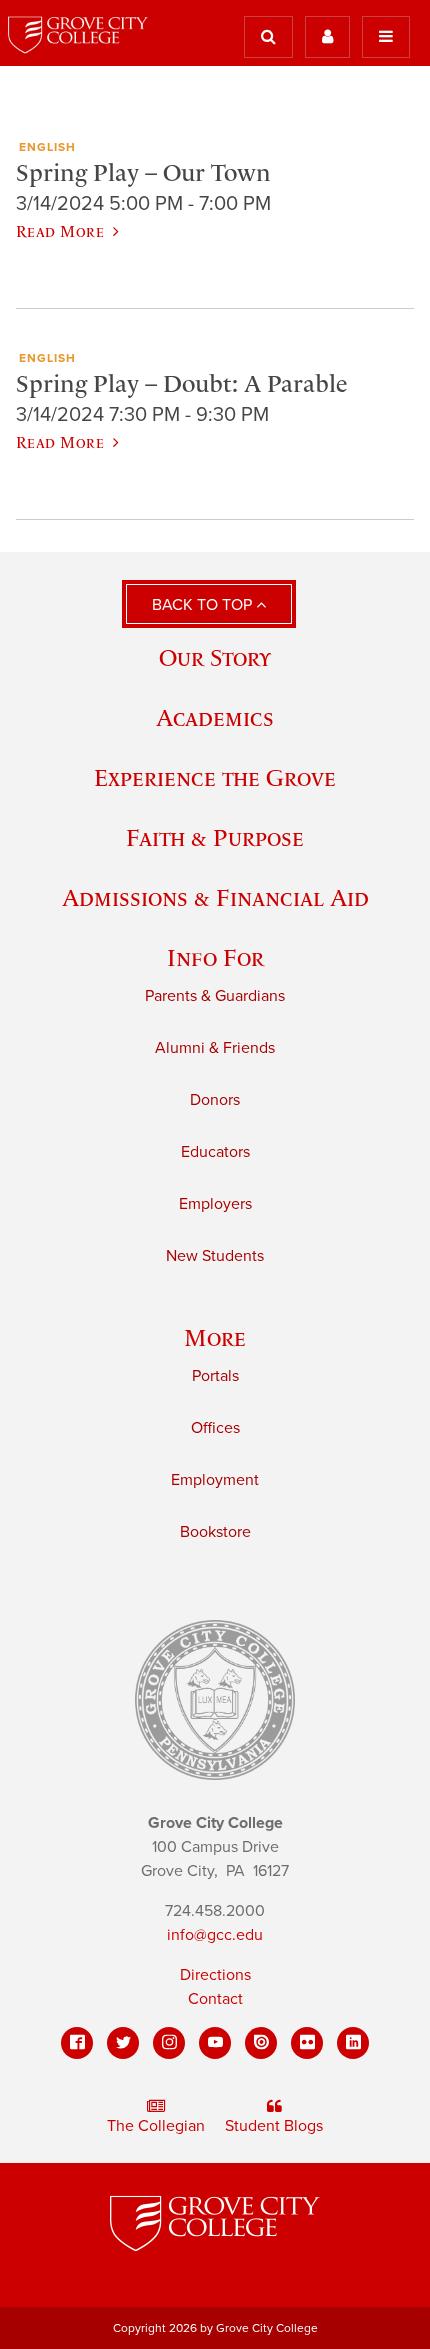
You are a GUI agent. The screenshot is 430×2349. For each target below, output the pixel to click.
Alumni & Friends (215, 1048)
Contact (215, 1999)
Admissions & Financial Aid (215, 897)
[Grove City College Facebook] (77, 2043)
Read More (60, 231)
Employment (215, 1480)
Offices (215, 1428)
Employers (215, 1204)
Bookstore (215, 1532)
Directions (215, 1975)
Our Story (215, 657)
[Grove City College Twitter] (123, 2043)
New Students (215, 1256)
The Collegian (156, 2126)
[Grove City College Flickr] (307, 2043)
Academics (215, 717)
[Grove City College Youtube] (215, 2043)
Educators (215, 1152)
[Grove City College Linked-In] (353, 2043)
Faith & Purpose (215, 837)
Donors (215, 1100)
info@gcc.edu (215, 1935)
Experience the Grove (215, 777)
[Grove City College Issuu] (261, 2043)
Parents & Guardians (215, 996)
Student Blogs (274, 2126)
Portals (215, 1376)
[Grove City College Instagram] (169, 2043)
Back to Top (204, 605)
